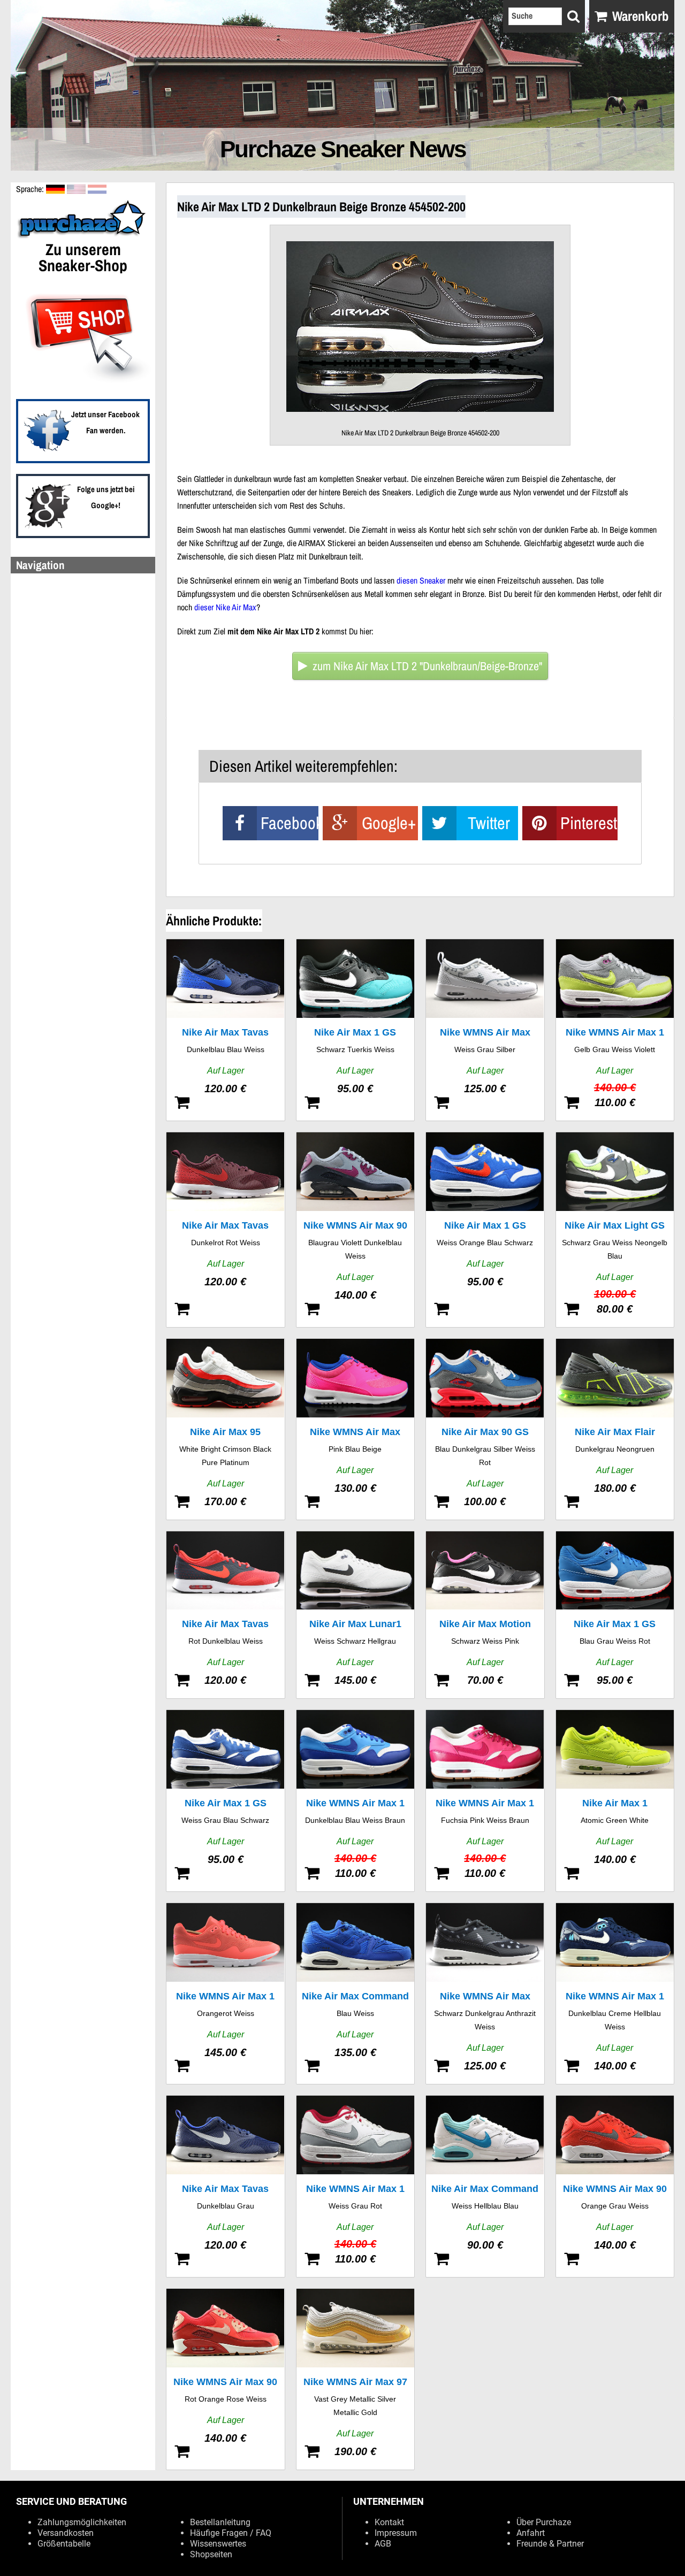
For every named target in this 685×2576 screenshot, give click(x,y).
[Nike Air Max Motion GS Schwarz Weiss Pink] (485, 1615)
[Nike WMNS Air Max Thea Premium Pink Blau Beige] (356, 1429)
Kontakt (389, 2522)
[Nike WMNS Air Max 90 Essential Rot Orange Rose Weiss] (226, 2379)
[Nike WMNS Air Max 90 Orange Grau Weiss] (615, 2186)
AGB (383, 2544)
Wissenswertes (218, 2544)
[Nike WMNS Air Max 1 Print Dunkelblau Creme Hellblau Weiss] (615, 1994)
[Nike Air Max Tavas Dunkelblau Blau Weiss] (226, 1030)
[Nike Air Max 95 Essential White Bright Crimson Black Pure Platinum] (226, 1429)
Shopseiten (211, 2554)
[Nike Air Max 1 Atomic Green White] (615, 1801)
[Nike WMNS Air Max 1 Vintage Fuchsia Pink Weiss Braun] (485, 1801)
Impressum (396, 2533)
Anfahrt (531, 2533)
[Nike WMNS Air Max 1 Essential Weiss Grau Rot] (356, 2186)
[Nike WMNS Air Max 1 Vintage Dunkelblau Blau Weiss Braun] (356, 1801)
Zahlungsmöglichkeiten (82, 2522)
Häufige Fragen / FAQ (231, 2533)
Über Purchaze (544, 2522)
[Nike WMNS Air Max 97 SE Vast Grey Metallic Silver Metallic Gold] (356, 2379)
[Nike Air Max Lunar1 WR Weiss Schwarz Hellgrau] (356, 1615)
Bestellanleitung (220, 2522)
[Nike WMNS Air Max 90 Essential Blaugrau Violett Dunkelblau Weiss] (356, 1230)
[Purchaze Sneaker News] (83, 237)
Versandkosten (66, 2533)
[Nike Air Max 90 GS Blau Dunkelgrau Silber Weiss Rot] (485, 1429)
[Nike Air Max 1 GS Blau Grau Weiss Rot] (615, 1615)
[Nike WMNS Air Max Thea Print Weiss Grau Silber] (485, 1030)
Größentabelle (64, 2544)
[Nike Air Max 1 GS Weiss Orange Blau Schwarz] (485, 1230)
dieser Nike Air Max (225, 607)
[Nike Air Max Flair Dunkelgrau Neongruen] (615, 1429)
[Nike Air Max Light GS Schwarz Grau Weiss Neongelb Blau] (615, 1230)
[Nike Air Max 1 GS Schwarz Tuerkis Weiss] (356, 1030)
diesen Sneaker (421, 580)
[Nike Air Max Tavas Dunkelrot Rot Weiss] (226, 1230)
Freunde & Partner (550, 2544)
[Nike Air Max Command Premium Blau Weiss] (356, 1994)
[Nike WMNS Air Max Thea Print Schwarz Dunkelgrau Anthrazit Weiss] (485, 1994)
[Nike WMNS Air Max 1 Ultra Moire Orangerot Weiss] (226, 1994)
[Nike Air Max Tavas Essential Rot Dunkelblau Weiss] (226, 1615)
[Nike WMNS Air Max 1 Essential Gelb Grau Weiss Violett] (615, 1030)
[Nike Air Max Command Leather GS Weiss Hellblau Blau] (485, 2186)
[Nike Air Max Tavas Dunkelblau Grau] (226, 2186)
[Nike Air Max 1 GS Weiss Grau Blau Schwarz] (226, 1801)
